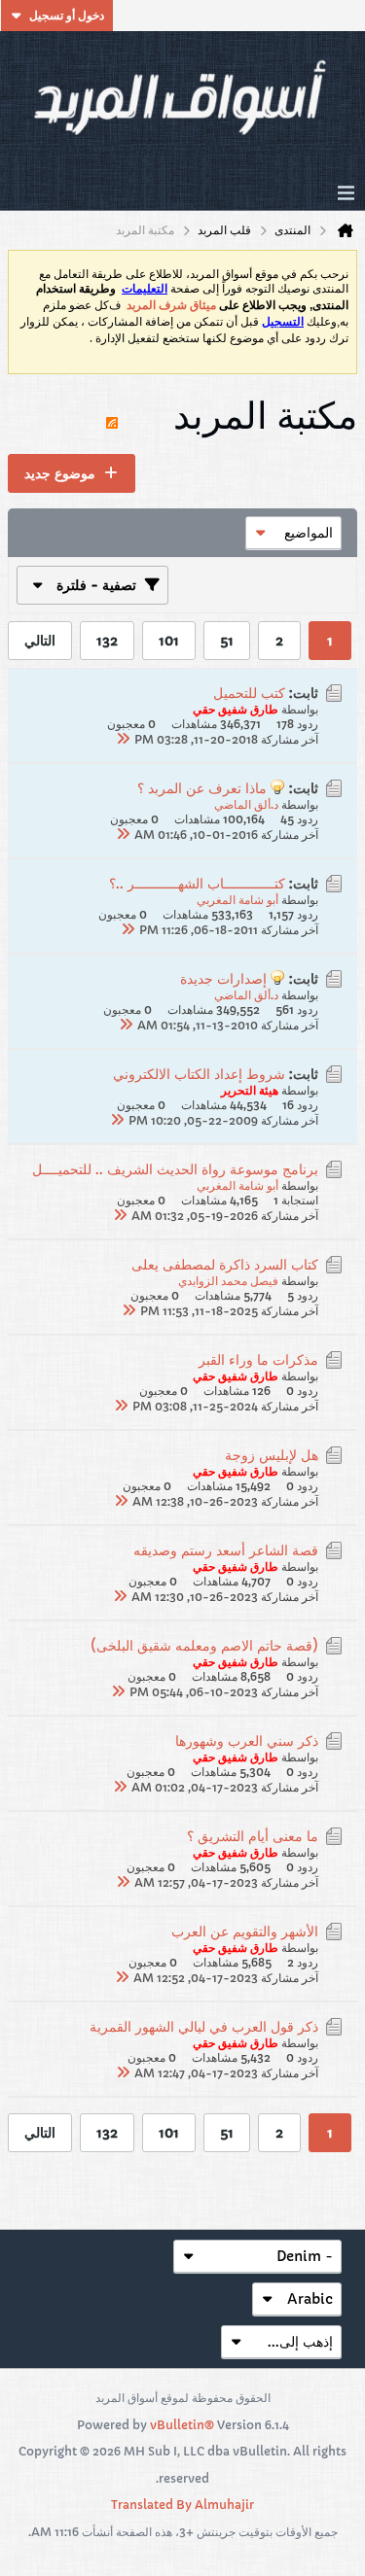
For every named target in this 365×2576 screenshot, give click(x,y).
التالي (40, 641)
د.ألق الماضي (246, 804)
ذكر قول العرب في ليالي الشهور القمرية (204, 2027)
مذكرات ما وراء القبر (258, 1360)
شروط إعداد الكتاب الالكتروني (199, 1074)
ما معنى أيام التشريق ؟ (253, 1836)
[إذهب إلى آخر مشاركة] (123, 739)
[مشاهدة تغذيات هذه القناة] (112, 414)
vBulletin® (182, 2425)
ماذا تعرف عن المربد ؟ (202, 788)
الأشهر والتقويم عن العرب (245, 1932)
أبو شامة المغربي (237, 900)
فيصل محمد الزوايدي (228, 1281)
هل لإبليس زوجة (272, 1455)
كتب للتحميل (249, 693)
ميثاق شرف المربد (171, 305)
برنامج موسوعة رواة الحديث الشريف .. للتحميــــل (175, 1169)
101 (169, 641)
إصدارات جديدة (223, 979)
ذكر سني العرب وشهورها (247, 1741)
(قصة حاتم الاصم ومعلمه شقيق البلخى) (204, 1646)
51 (227, 641)
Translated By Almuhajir (182, 2505)
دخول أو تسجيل (67, 15)
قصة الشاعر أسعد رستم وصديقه (226, 1550)
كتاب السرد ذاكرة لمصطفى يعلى (225, 1265)
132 (107, 641)
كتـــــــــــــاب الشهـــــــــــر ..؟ (197, 884)
